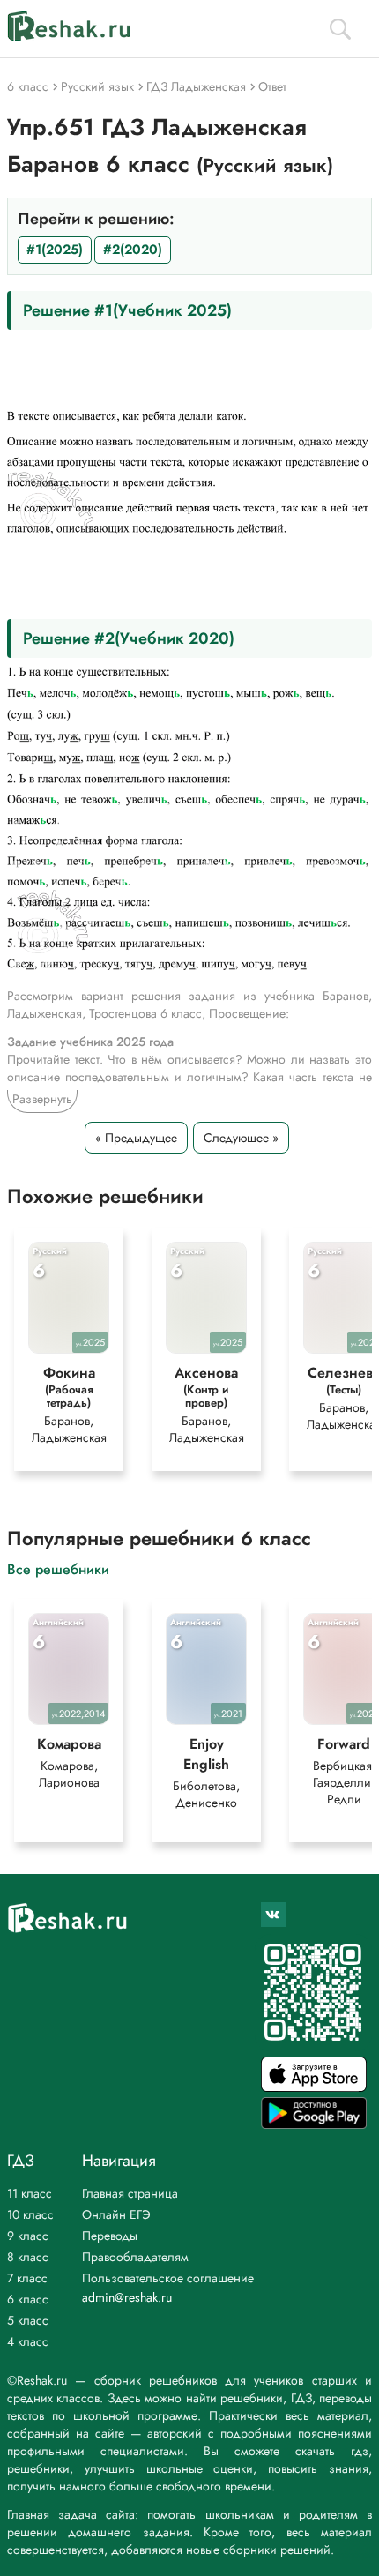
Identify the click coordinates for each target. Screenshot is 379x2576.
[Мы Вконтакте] (273, 1915)
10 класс (30, 2214)
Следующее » (241, 1138)
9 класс (28, 2236)
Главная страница (130, 2193)
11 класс (30, 2193)
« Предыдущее (136, 1138)
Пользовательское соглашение (168, 2278)
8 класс (28, 2257)
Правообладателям (135, 2257)
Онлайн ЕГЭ (116, 2214)
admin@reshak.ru (127, 2297)
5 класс (28, 2320)
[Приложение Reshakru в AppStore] (314, 2087)
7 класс (27, 2278)
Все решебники (58, 1568)
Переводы (110, 2236)
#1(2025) (55, 250)
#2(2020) (133, 250)
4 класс (28, 2341)
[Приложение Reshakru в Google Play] (314, 2124)
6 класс (28, 2299)
